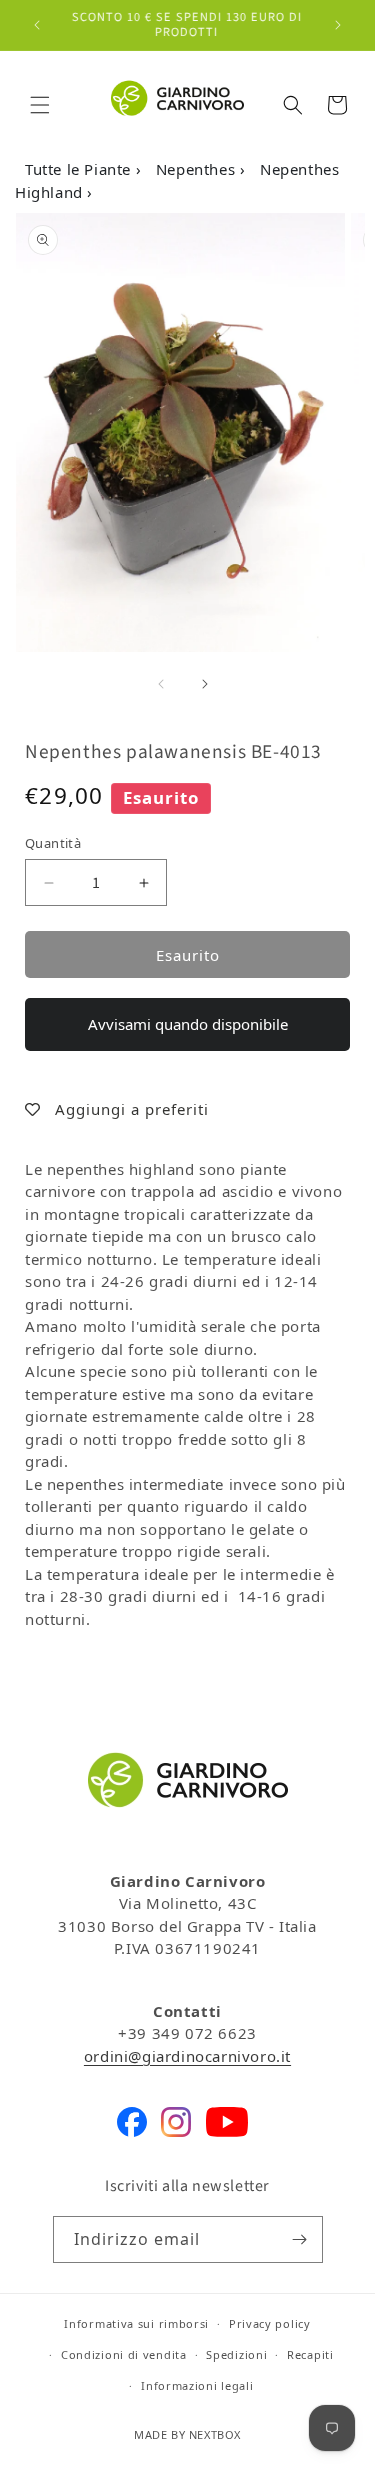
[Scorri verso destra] (205, 684)
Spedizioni (236, 2354)
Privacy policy (270, 2323)
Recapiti (310, 2354)
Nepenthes (198, 169)
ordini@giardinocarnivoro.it (187, 2056)
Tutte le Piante (80, 169)
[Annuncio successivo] (338, 25)
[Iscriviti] (300, 2239)
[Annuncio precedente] (37, 25)
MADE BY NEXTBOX (187, 2434)
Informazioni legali (197, 2385)
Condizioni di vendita (124, 2354)
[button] (40, 105)
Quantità (53, 843)
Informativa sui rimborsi (136, 2323)
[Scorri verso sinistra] (161, 684)
